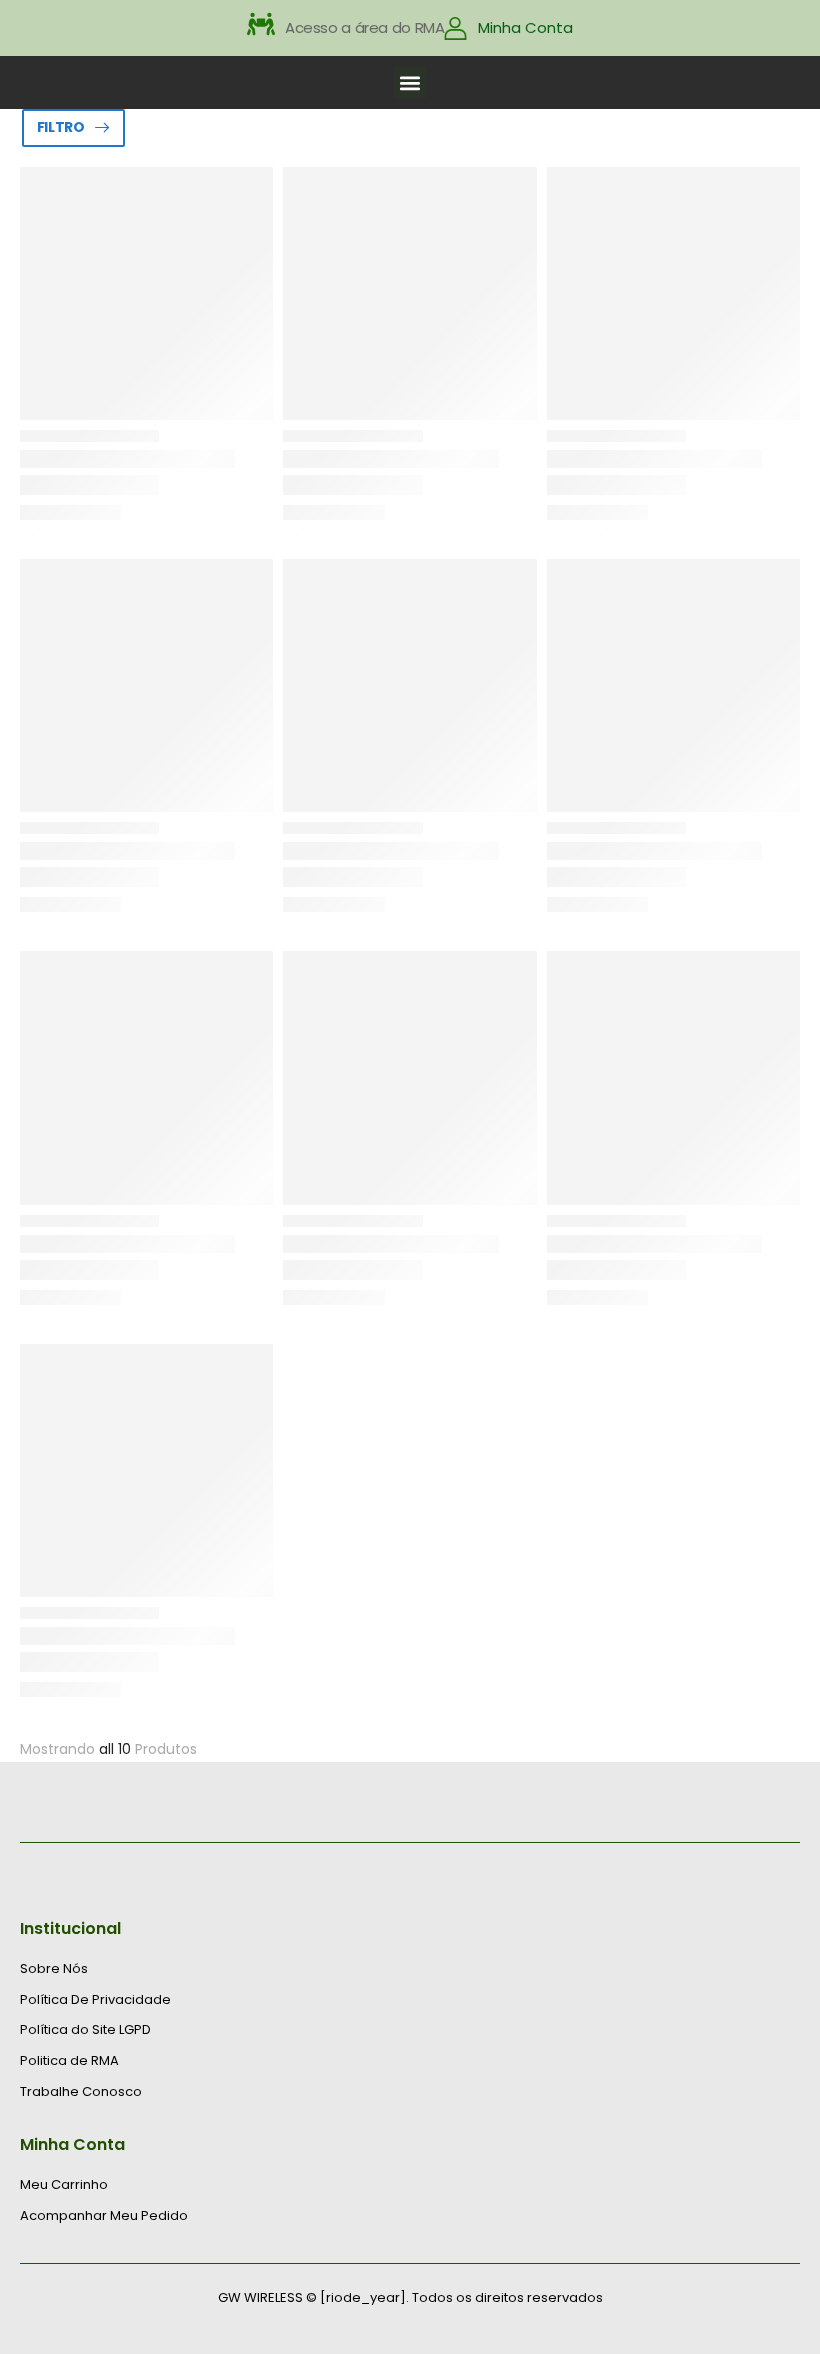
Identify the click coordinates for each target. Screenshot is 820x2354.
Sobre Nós (54, 1969)
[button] (409, 82)
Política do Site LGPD (85, 2030)
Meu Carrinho (64, 2185)
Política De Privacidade (95, 2000)
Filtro (61, 127)
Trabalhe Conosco (81, 2092)
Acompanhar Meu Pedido (104, 2216)
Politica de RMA (69, 2061)
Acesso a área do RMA (365, 27)
